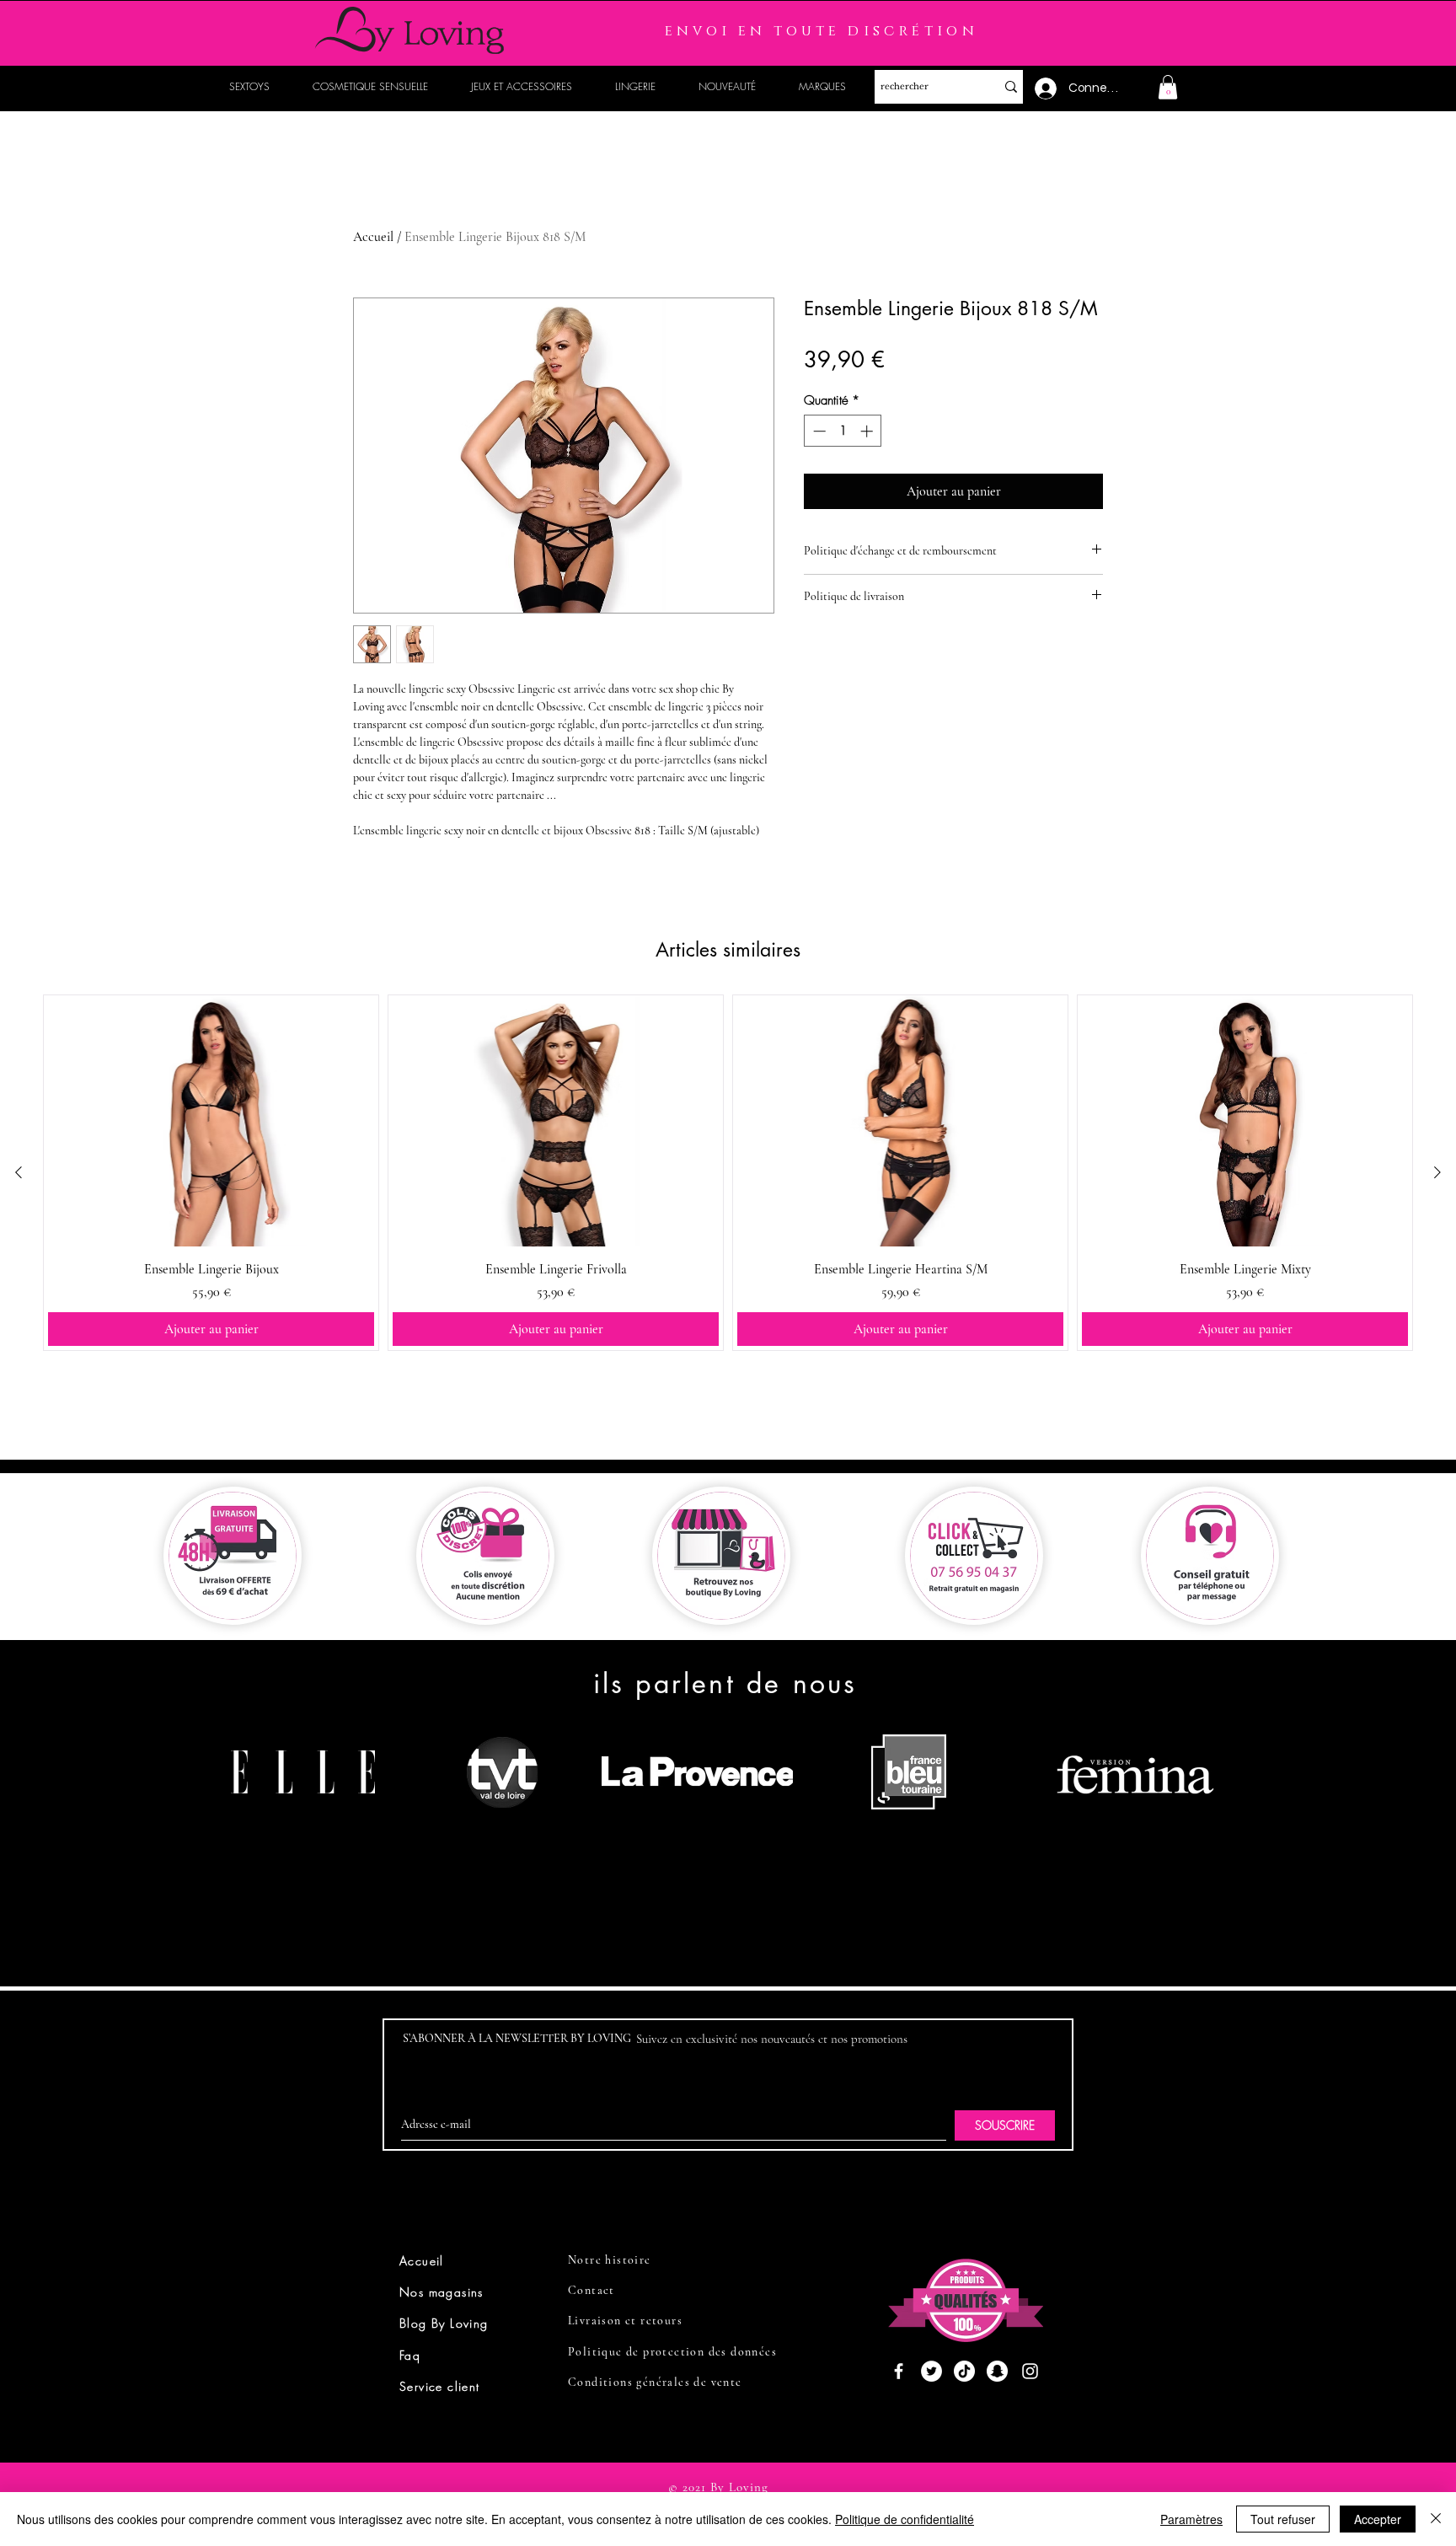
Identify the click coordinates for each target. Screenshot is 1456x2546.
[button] (1168, 87)
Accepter (1378, 2519)
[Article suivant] (1437, 1172)
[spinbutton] (843, 431)
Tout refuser (1283, 2519)
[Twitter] (931, 2371)
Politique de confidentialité (905, 2519)
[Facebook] (899, 2371)
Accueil (373, 237)
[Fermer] (1436, 2519)
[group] (728, 1173)
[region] (310, 1836)
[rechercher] (1011, 87)
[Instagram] (1030, 2371)
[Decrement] (818, 431)
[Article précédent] (19, 1172)
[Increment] (868, 431)
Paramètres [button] (1191, 2519)
